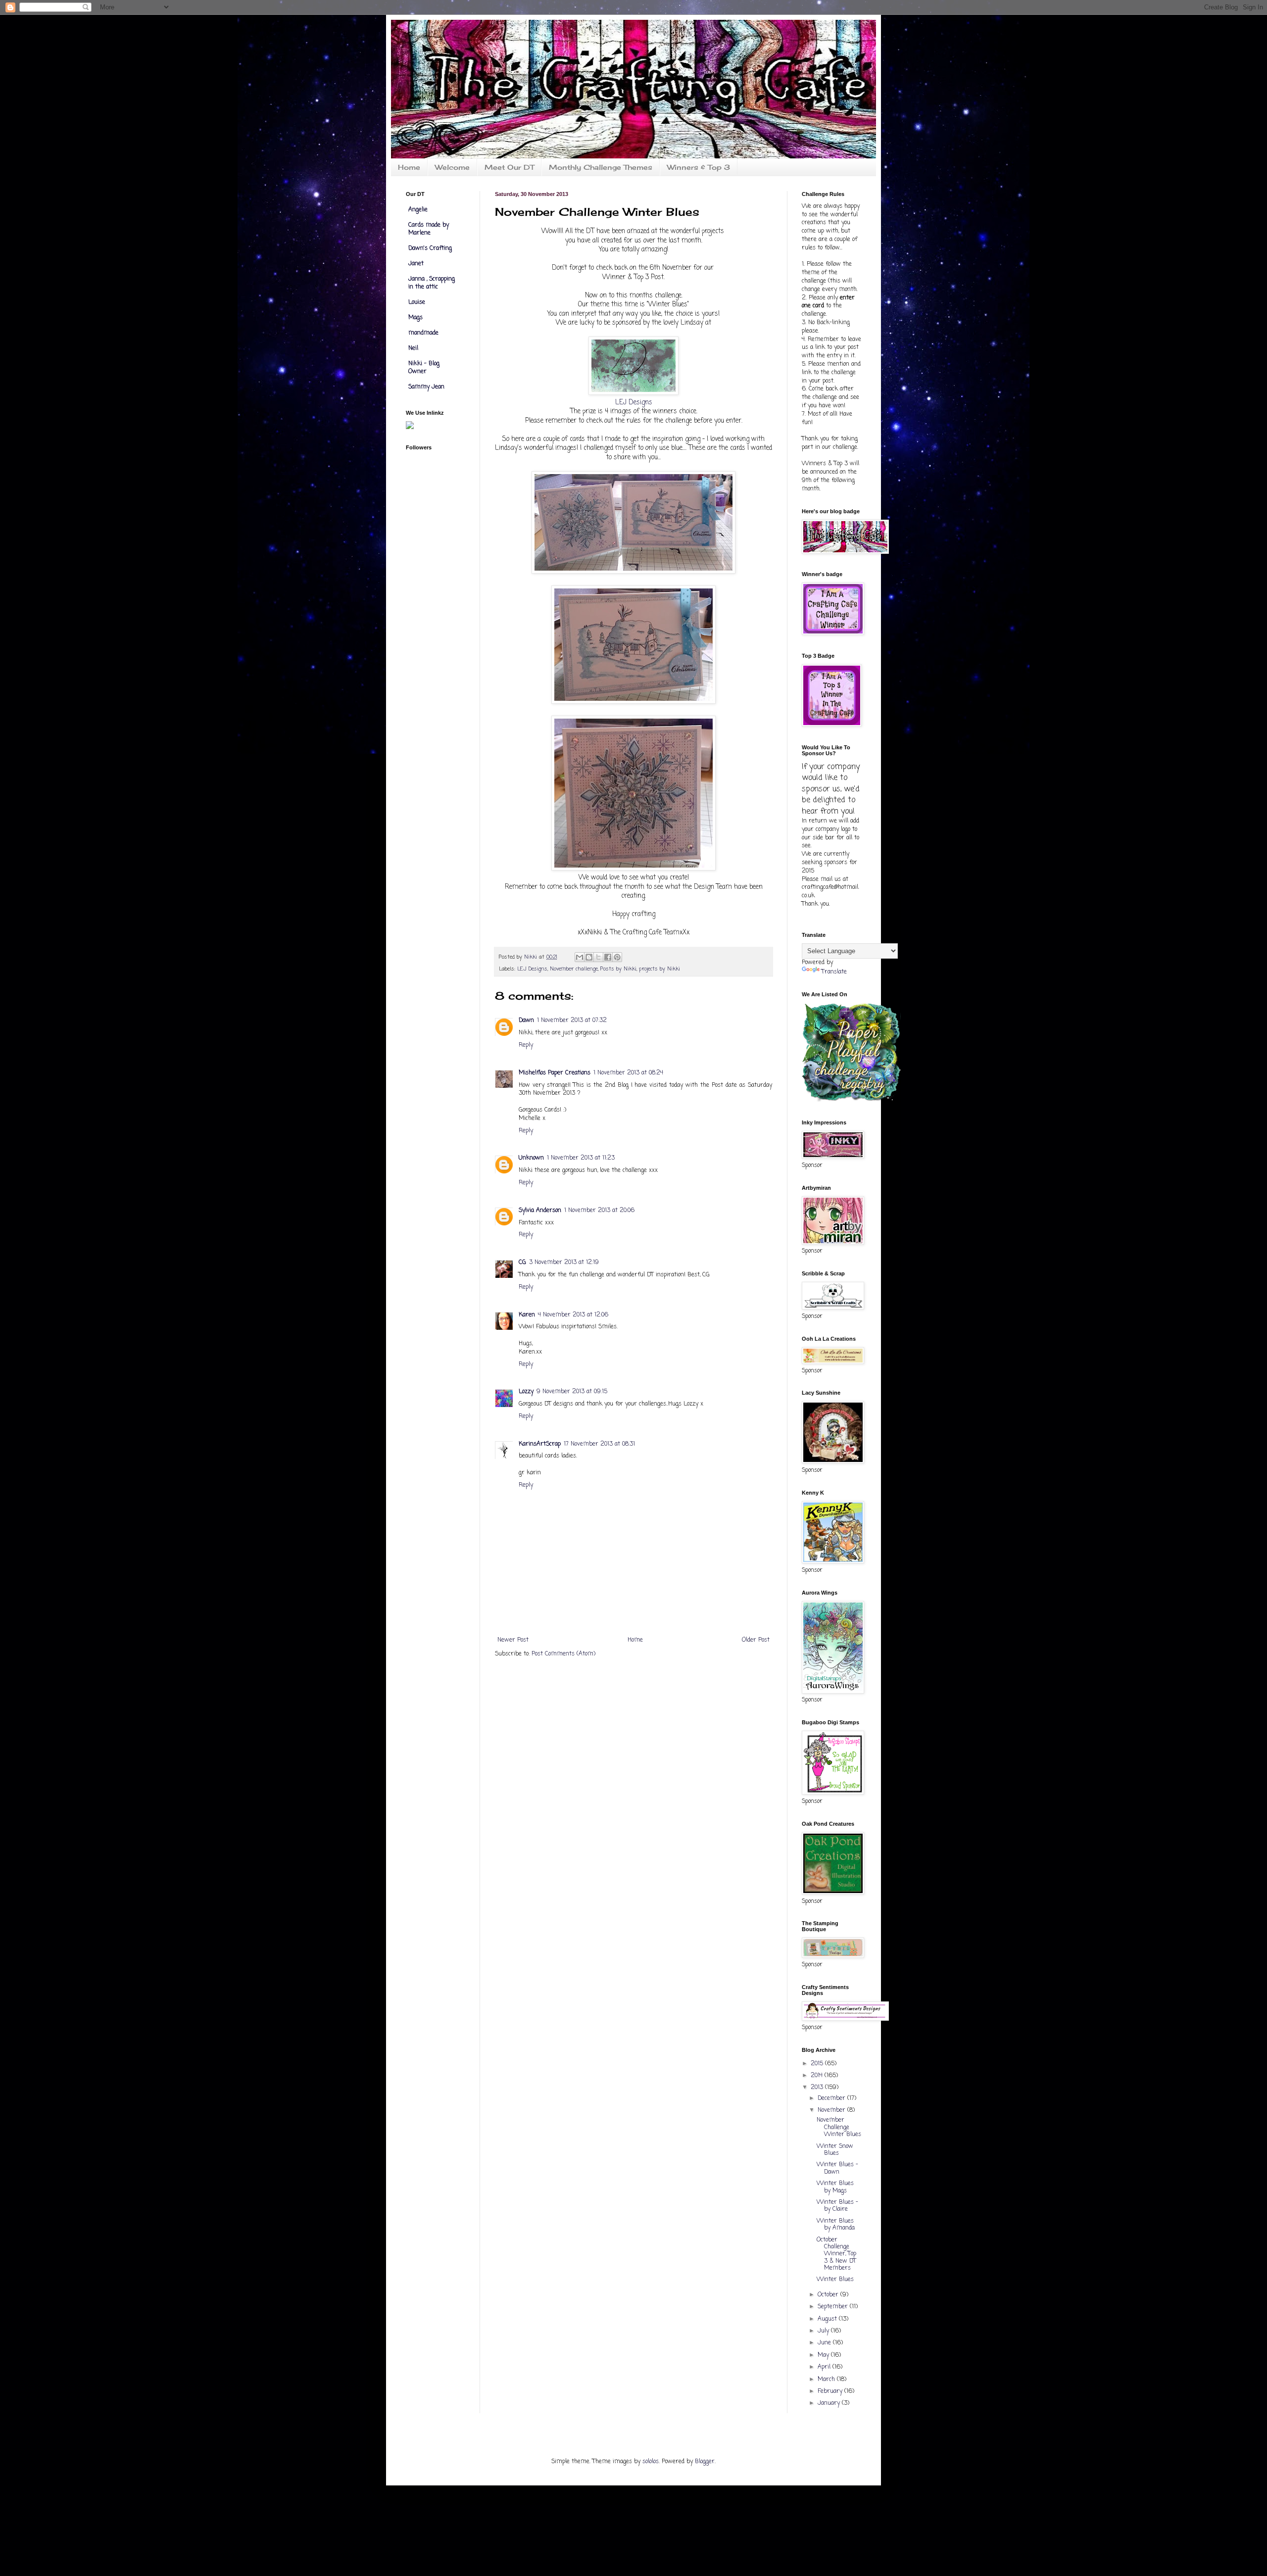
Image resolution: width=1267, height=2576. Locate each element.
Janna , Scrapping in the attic (432, 283)
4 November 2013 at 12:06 (573, 1315)
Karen (527, 1315)
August (828, 2319)
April (825, 2367)
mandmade (423, 333)
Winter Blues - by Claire (837, 2206)
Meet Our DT (509, 167)
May (824, 2355)
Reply (526, 1045)
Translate (834, 972)
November (832, 2110)
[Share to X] (598, 957)
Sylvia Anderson (540, 1211)
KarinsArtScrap (540, 1444)
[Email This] (580, 957)
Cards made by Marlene (429, 229)
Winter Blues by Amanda (836, 2225)
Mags (415, 318)
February (831, 2391)
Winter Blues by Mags (835, 2187)
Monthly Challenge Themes (601, 167)
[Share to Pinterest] (617, 957)
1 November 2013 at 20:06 (599, 1211)
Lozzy (526, 1392)
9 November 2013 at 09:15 (572, 1392)
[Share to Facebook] (608, 957)
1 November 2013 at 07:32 (572, 1021)
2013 (818, 2088)
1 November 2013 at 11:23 (581, 1158)
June (825, 2343)
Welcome (452, 167)
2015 (818, 2064)
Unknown (531, 1158)
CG (522, 1263)
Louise (417, 302)
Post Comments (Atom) (563, 1654)
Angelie (418, 210)
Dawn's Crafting (430, 248)
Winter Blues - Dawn (837, 2168)
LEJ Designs (634, 402)
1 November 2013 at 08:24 (628, 1073)
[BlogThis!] (589, 957)
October (829, 2295)
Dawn (526, 1021)
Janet (416, 264)
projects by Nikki (659, 969)
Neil (413, 348)
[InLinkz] (410, 425)
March (827, 2380)
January (830, 2403)
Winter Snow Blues (835, 2150)
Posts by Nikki (618, 969)
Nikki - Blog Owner (424, 368)
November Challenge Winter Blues (839, 2127)
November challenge (574, 969)
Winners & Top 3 (699, 167)
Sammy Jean (426, 387)
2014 (818, 2076)
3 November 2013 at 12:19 (564, 1263)
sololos (651, 2462)
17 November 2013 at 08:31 (599, 1444)
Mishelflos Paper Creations (555, 1073)
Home (409, 167)
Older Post (756, 1640)
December (832, 2098)
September (834, 2307)
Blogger (705, 2462)
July (824, 2331)
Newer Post (513, 1640)
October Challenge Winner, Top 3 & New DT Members (836, 2254)
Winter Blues (835, 2280)
